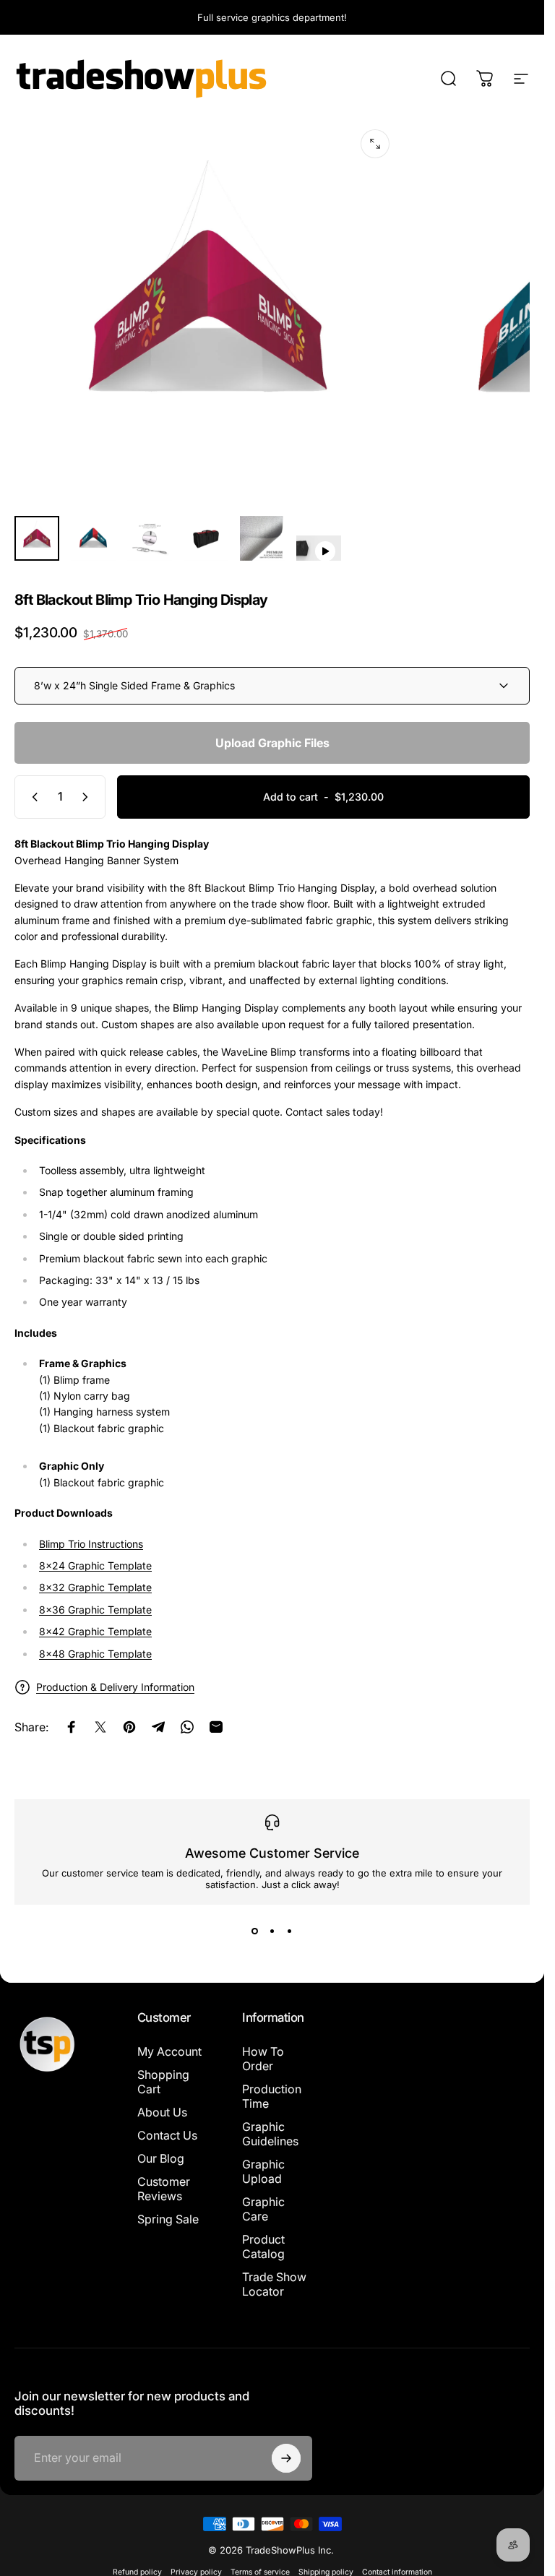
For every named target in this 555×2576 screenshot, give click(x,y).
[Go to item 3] (150, 538)
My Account (169, 2051)
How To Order (263, 2059)
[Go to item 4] (206, 538)
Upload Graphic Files (272, 743)
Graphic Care (263, 2209)
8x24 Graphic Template (95, 1565)
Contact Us (167, 2135)
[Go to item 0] (37, 538)
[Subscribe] (286, 2458)
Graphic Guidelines (270, 2134)
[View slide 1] (255, 1931)
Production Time (272, 2096)
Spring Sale (168, 2219)
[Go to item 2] (93, 538)
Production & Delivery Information (115, 1687)
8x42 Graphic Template (95, 1631)
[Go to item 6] (319, 548)
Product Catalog (263, 2247)
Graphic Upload (263, 2171)
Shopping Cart (163, 2082)
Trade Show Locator (274, 2284)
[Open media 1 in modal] (375, 144)
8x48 (95, 1654)
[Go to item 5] (262, 538)
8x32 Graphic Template (95, 1587)
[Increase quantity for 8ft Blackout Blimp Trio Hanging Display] (88, 797)
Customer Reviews (164, 2189)
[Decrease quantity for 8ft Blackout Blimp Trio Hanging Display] (32, 797)
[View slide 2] (272, 1931)
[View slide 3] (290, 1931)
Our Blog (161, 2158)
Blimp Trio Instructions (91, 1544)
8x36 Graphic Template (95, 1610)
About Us (162, 2112)
